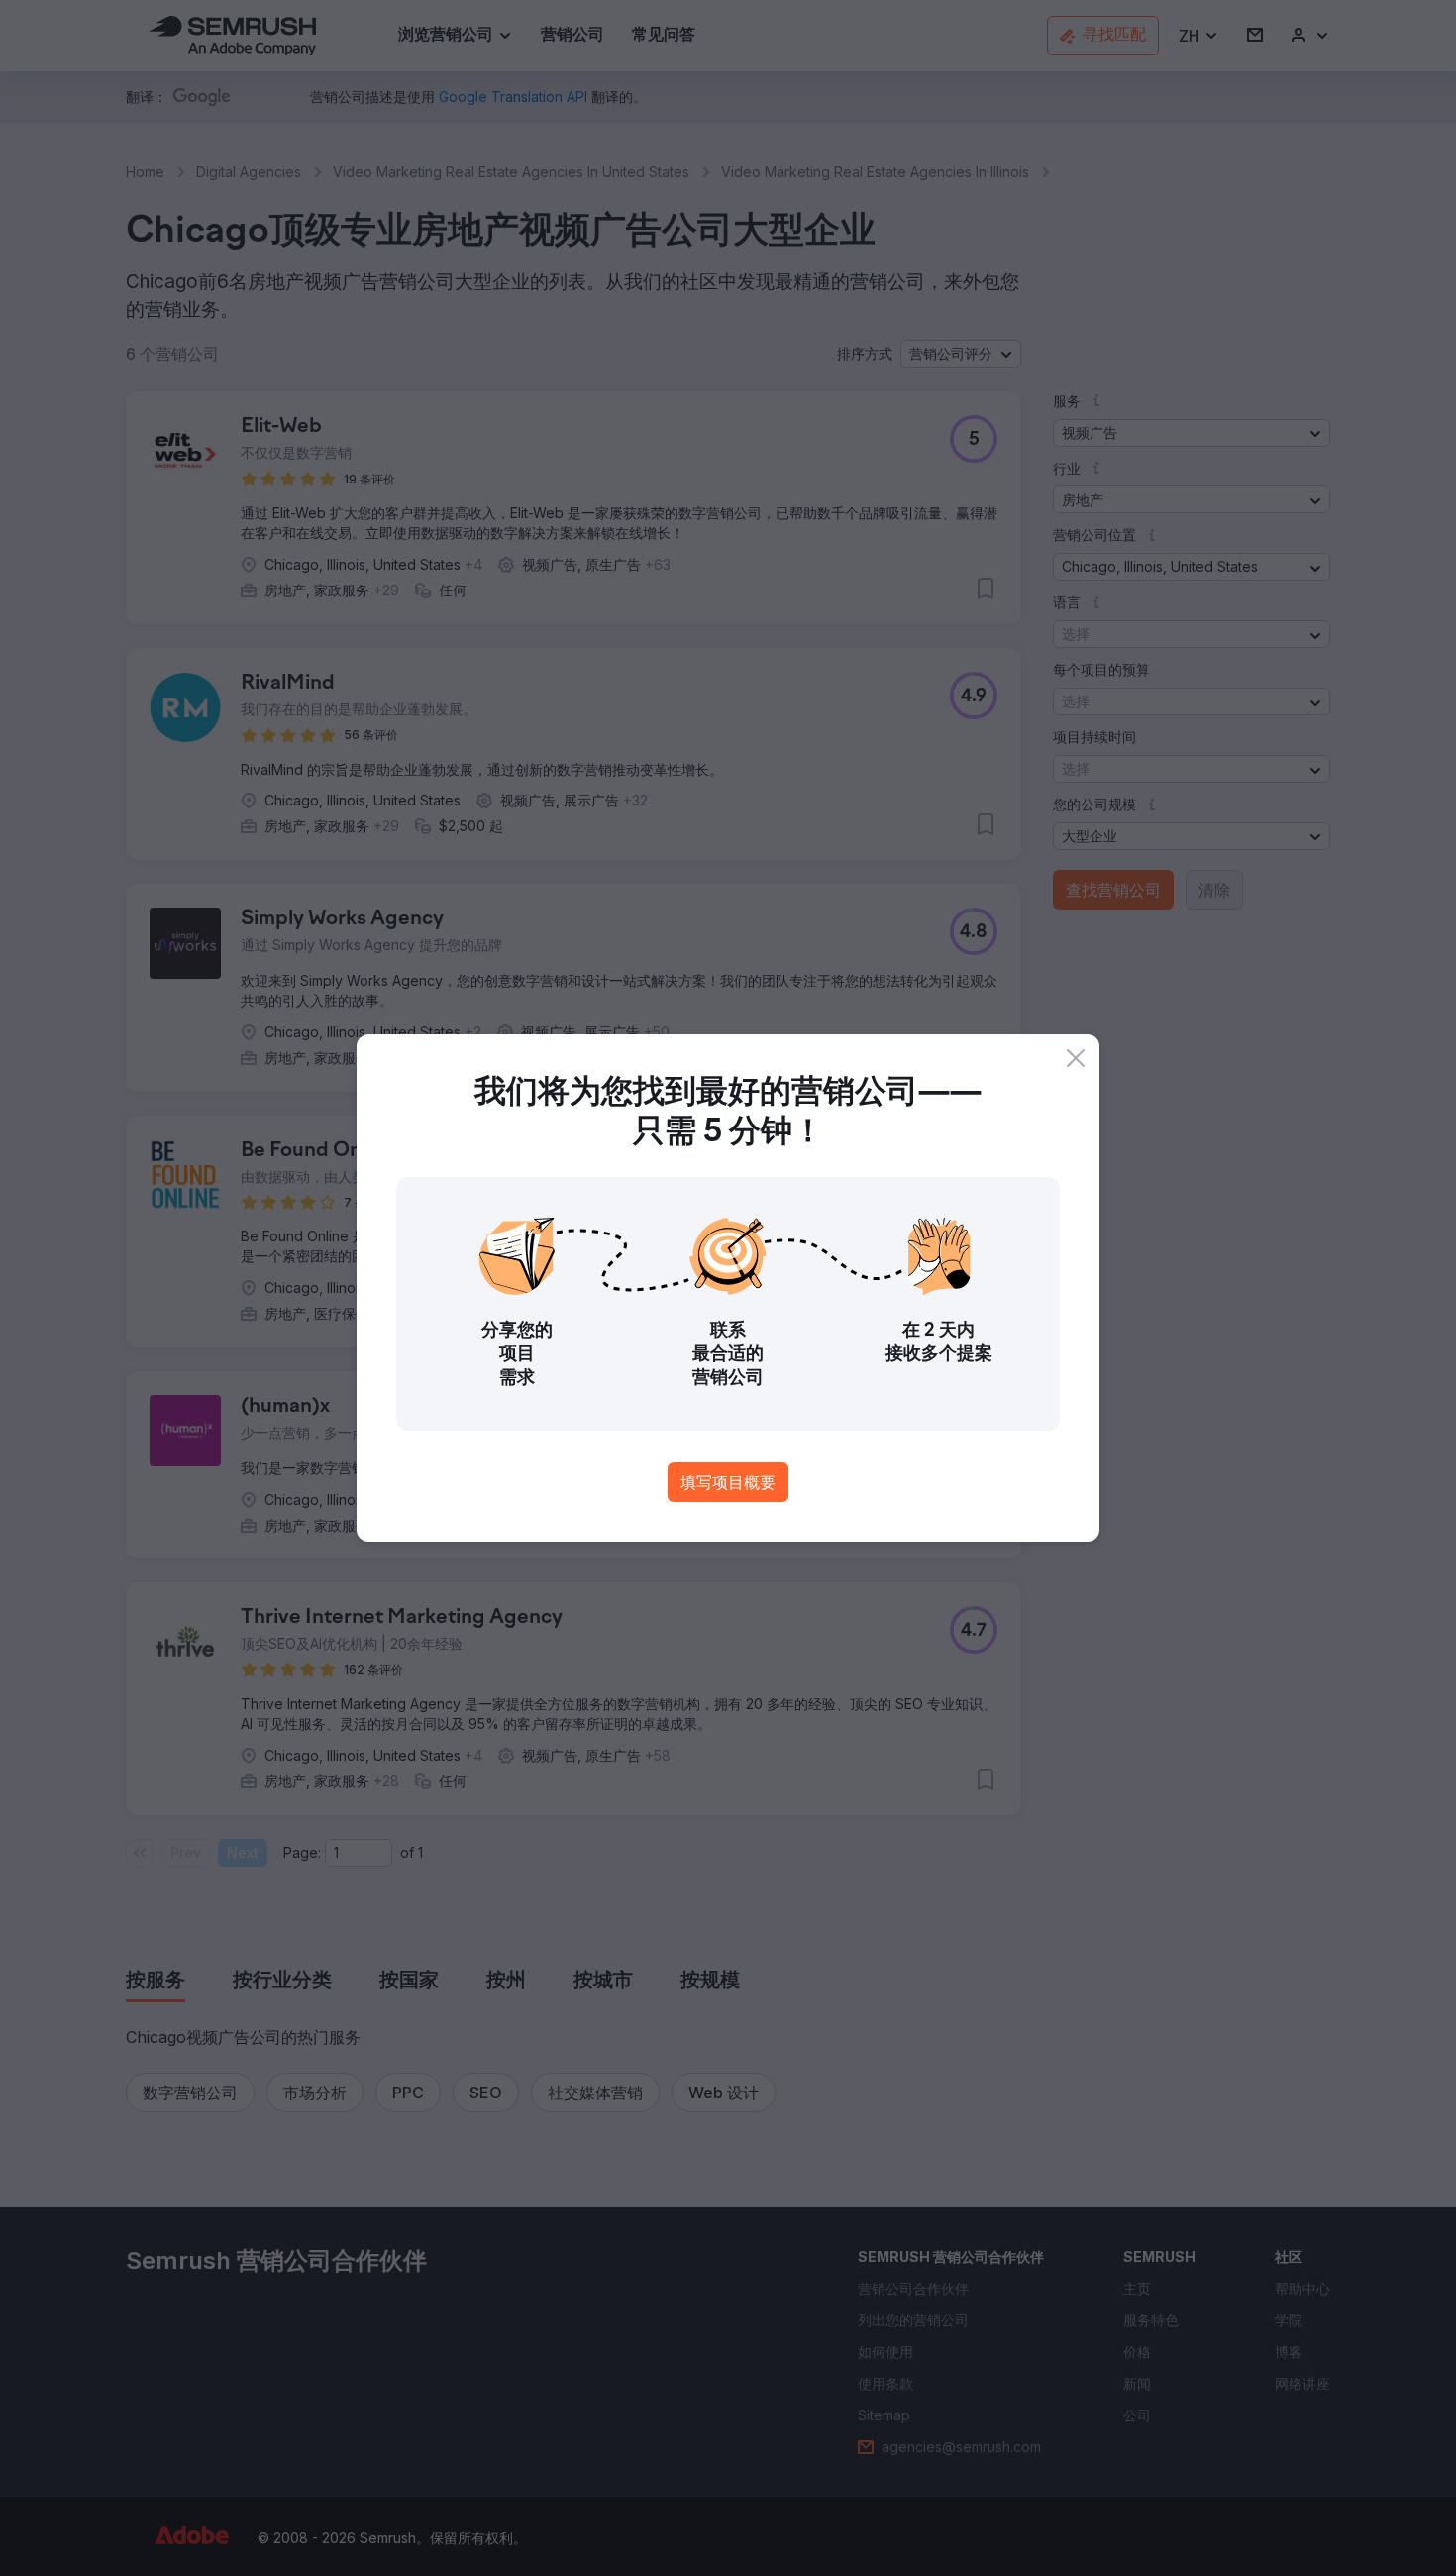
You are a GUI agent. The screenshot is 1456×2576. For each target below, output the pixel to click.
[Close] (1076, 1058)
